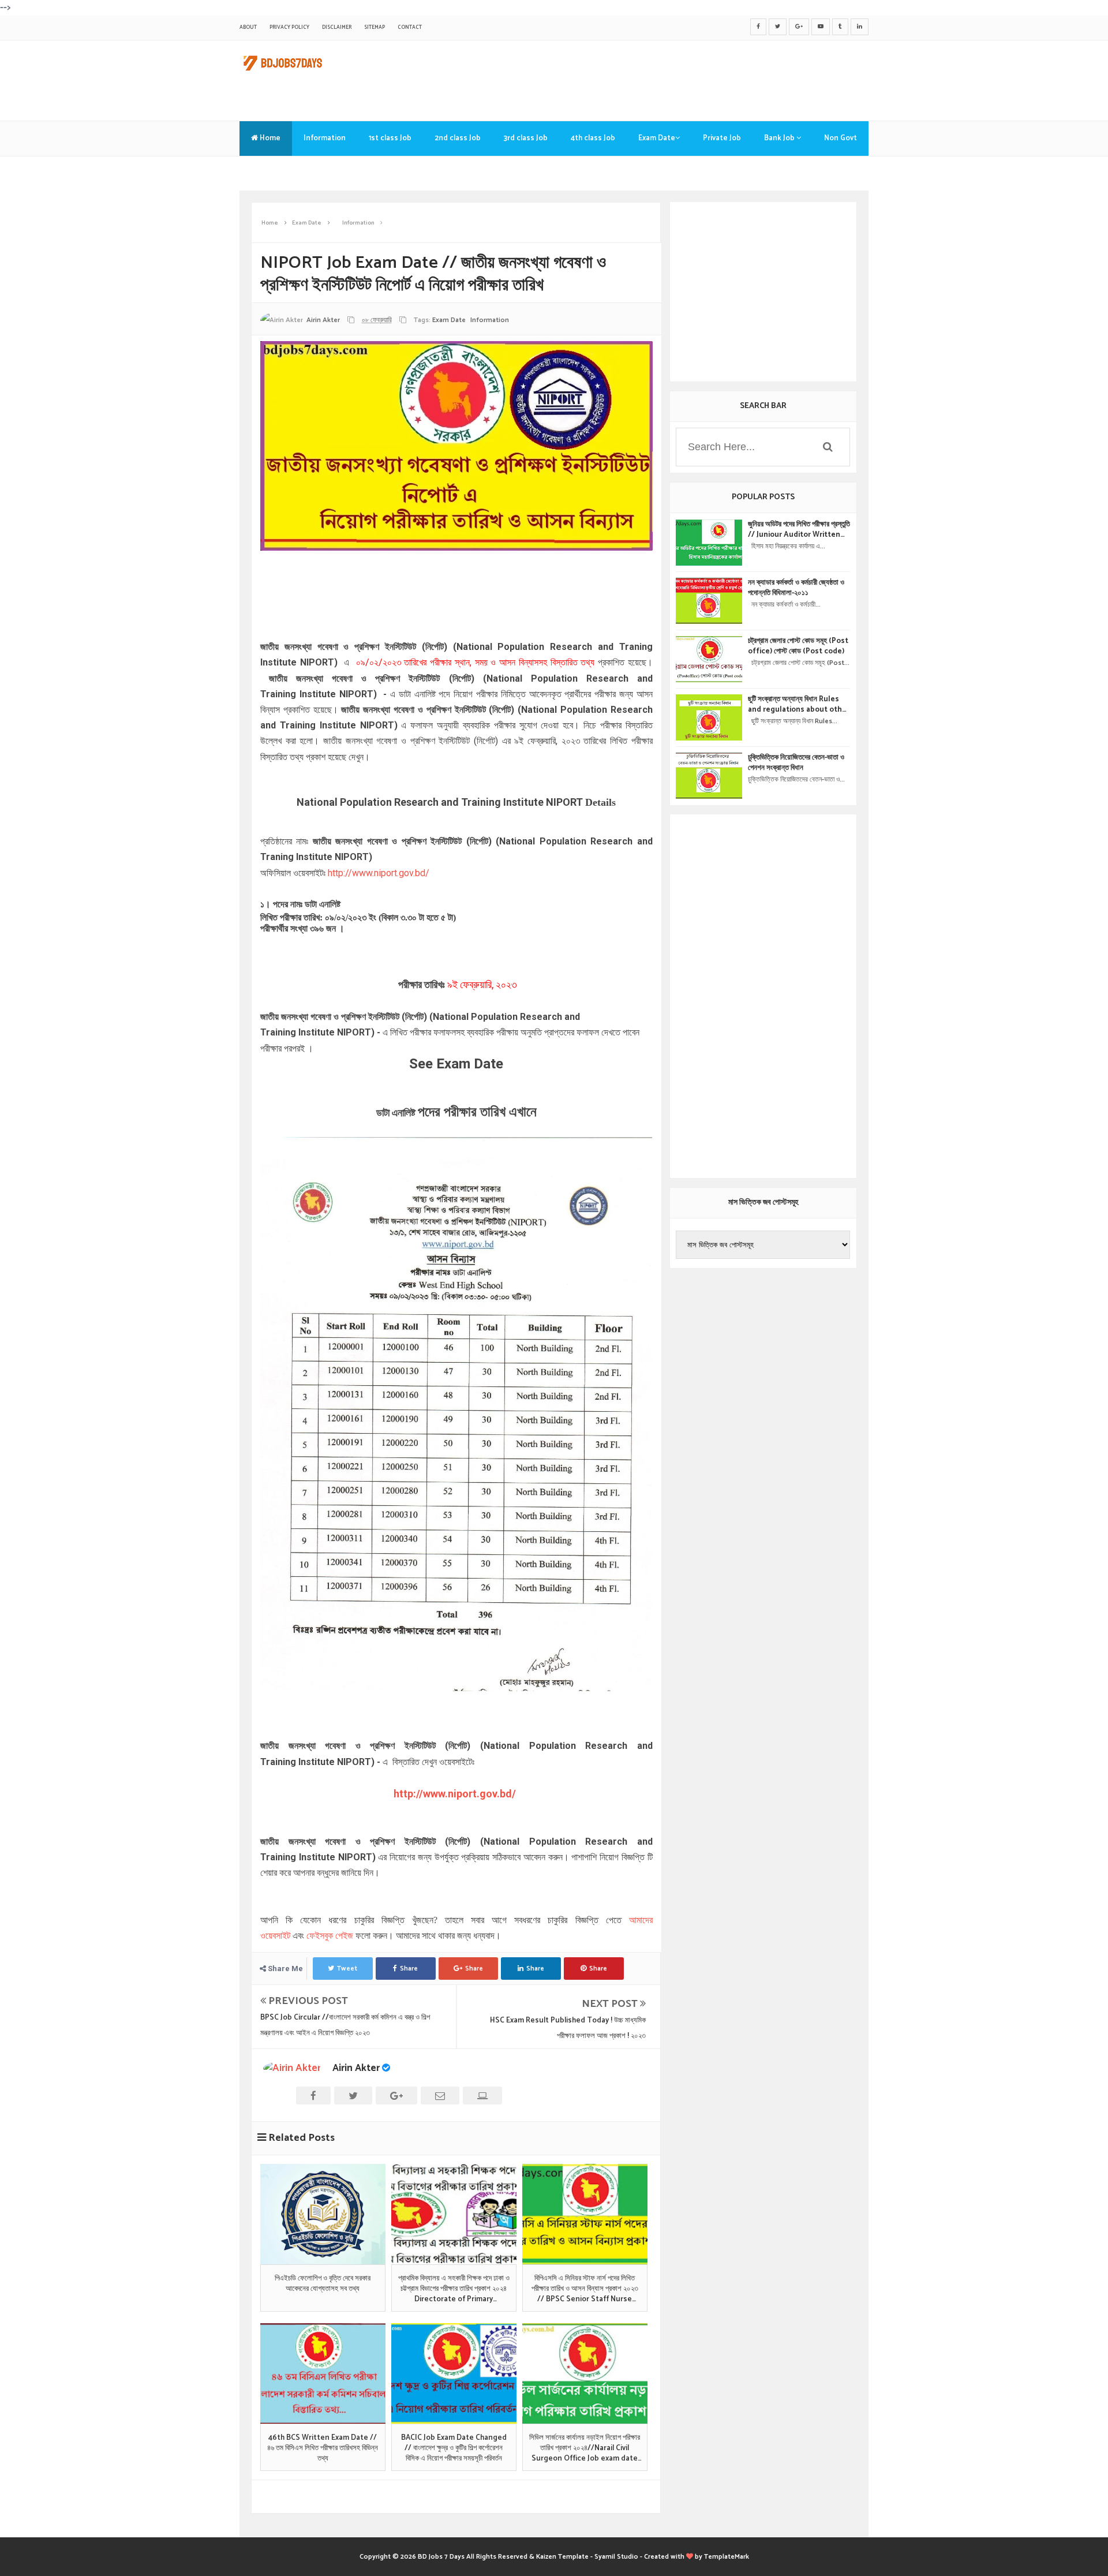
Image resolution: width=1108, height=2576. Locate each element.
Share (409, 1969)
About (248, 27)
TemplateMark (727, 2557)
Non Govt (841, 138)
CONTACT (410, 27)
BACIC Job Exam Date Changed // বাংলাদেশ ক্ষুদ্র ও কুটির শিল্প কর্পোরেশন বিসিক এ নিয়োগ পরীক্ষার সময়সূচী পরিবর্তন (454, 2449)
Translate (268, 173)
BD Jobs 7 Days (441, 2557)
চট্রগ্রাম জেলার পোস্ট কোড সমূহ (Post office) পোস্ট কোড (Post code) (798, 646)
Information (325, 138)
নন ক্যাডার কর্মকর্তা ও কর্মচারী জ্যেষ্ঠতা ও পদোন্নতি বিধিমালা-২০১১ (796, 588)
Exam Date (657, 138)
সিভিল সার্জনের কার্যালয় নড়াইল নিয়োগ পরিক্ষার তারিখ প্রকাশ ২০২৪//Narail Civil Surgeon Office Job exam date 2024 (585, 2449)
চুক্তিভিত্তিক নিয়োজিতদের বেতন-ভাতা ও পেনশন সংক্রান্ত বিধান (796, 763)
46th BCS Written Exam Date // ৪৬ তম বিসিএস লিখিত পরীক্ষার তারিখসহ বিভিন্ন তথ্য (323, 2449)
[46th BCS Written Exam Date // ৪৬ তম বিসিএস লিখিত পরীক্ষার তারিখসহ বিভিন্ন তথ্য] (323, 2373)
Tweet (347, 1969)
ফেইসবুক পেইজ (330, 1936)
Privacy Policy (289, 27)
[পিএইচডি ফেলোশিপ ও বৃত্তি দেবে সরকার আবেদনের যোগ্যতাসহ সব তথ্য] (323, 2214)
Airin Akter (356, 2068)
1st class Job (390, 138)
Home (269, 138)
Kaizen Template (562, 2557)
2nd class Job (458, 138)
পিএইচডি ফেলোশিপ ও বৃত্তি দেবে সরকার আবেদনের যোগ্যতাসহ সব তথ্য (323, 2284)
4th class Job (593, 138)
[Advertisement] (658, 78)
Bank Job (780, 138)
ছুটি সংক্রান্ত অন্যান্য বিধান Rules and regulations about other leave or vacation (799, 705)
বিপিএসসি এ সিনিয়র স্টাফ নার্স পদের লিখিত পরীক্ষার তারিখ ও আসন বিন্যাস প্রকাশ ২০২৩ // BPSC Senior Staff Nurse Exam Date (585, 2289)
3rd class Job (526, 138)
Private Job (722, 138)
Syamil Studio (616, 2557)
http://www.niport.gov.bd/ (379, 873)
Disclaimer (337, 27)
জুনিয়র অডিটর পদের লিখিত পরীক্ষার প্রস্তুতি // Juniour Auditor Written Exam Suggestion (799, 530)
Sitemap (375, 27)
